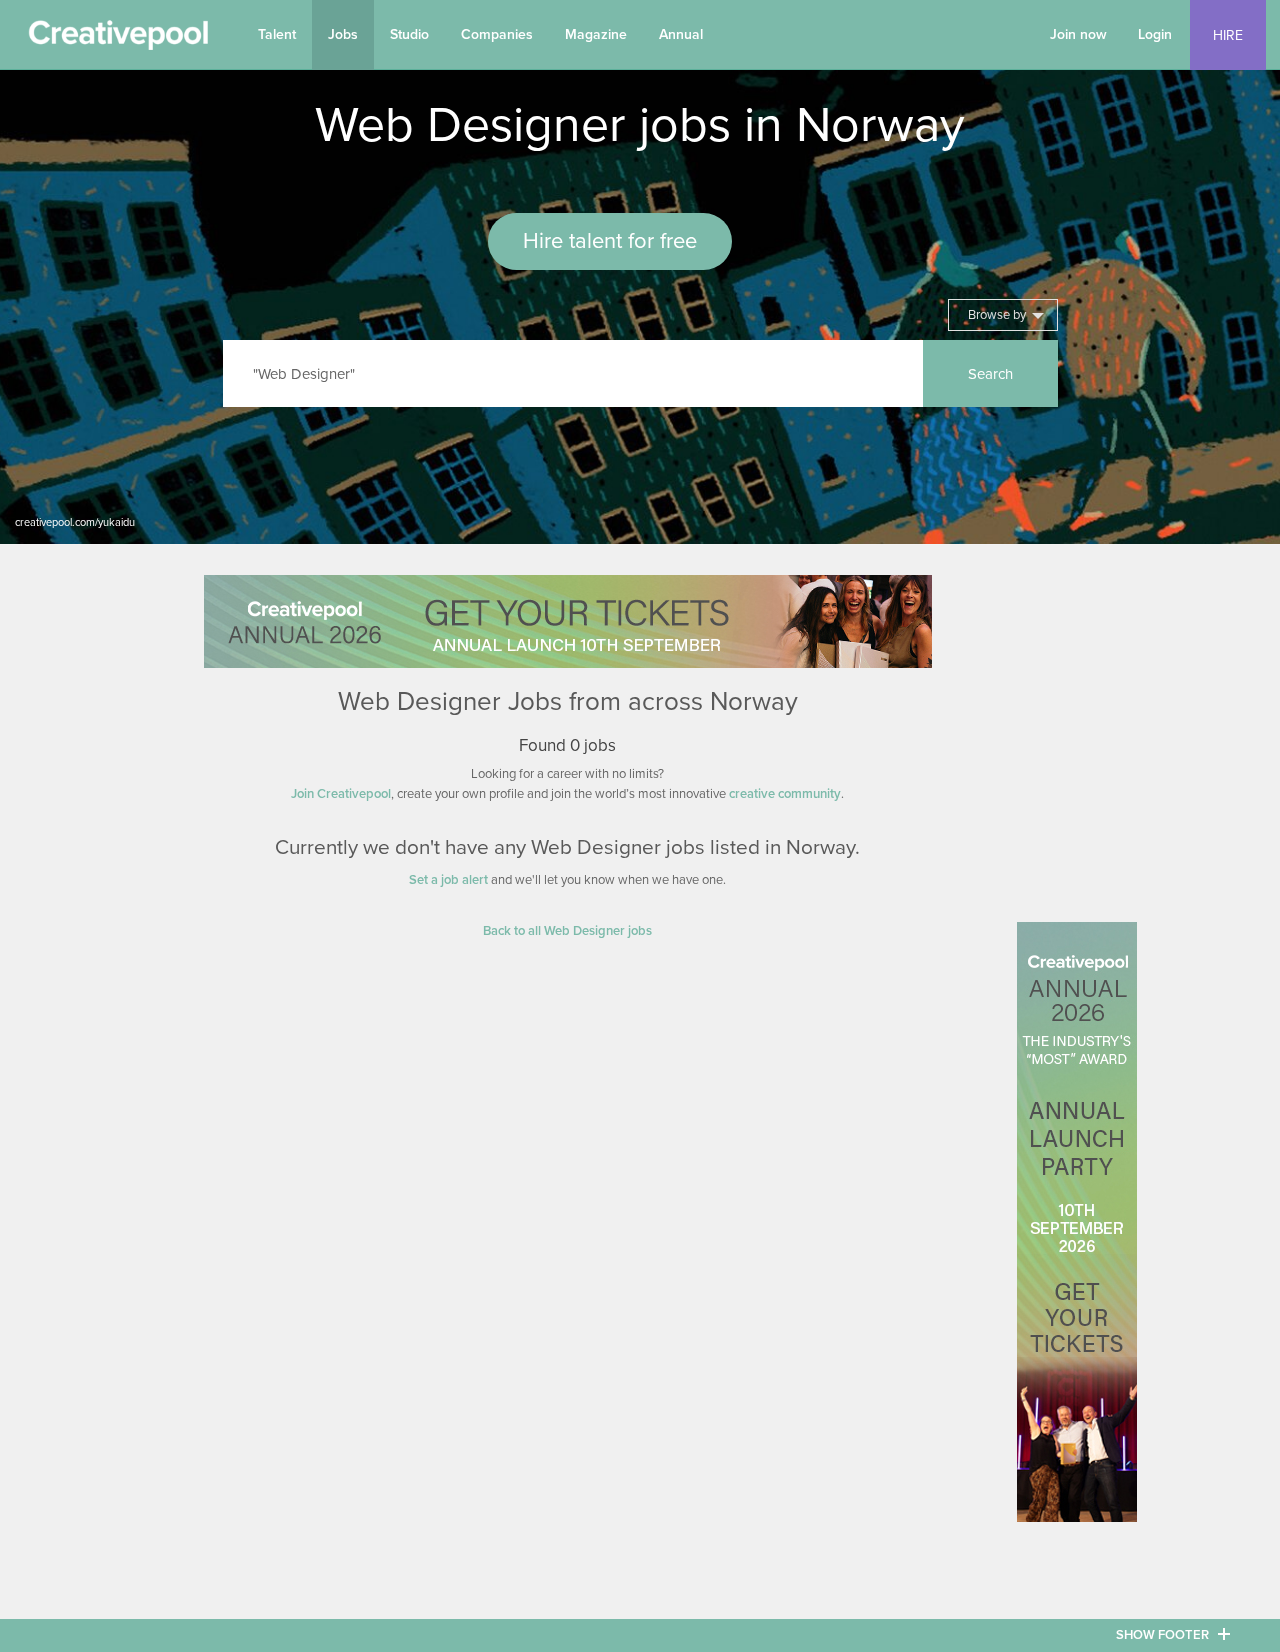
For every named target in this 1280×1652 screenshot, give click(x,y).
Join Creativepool (341, 794)
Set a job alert (448, 880)
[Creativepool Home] (118, 40)
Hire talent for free (610, 241)
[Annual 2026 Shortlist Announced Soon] (568, 621)
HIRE (1228, 35)
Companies (497, 34)
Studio (409, 34)
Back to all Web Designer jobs (567, 931)
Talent (277, 34)
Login (1155, 34)
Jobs (343, 34)
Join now (1078, 34)
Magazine (596, 34)
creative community (785, 794)
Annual (681, 34)
